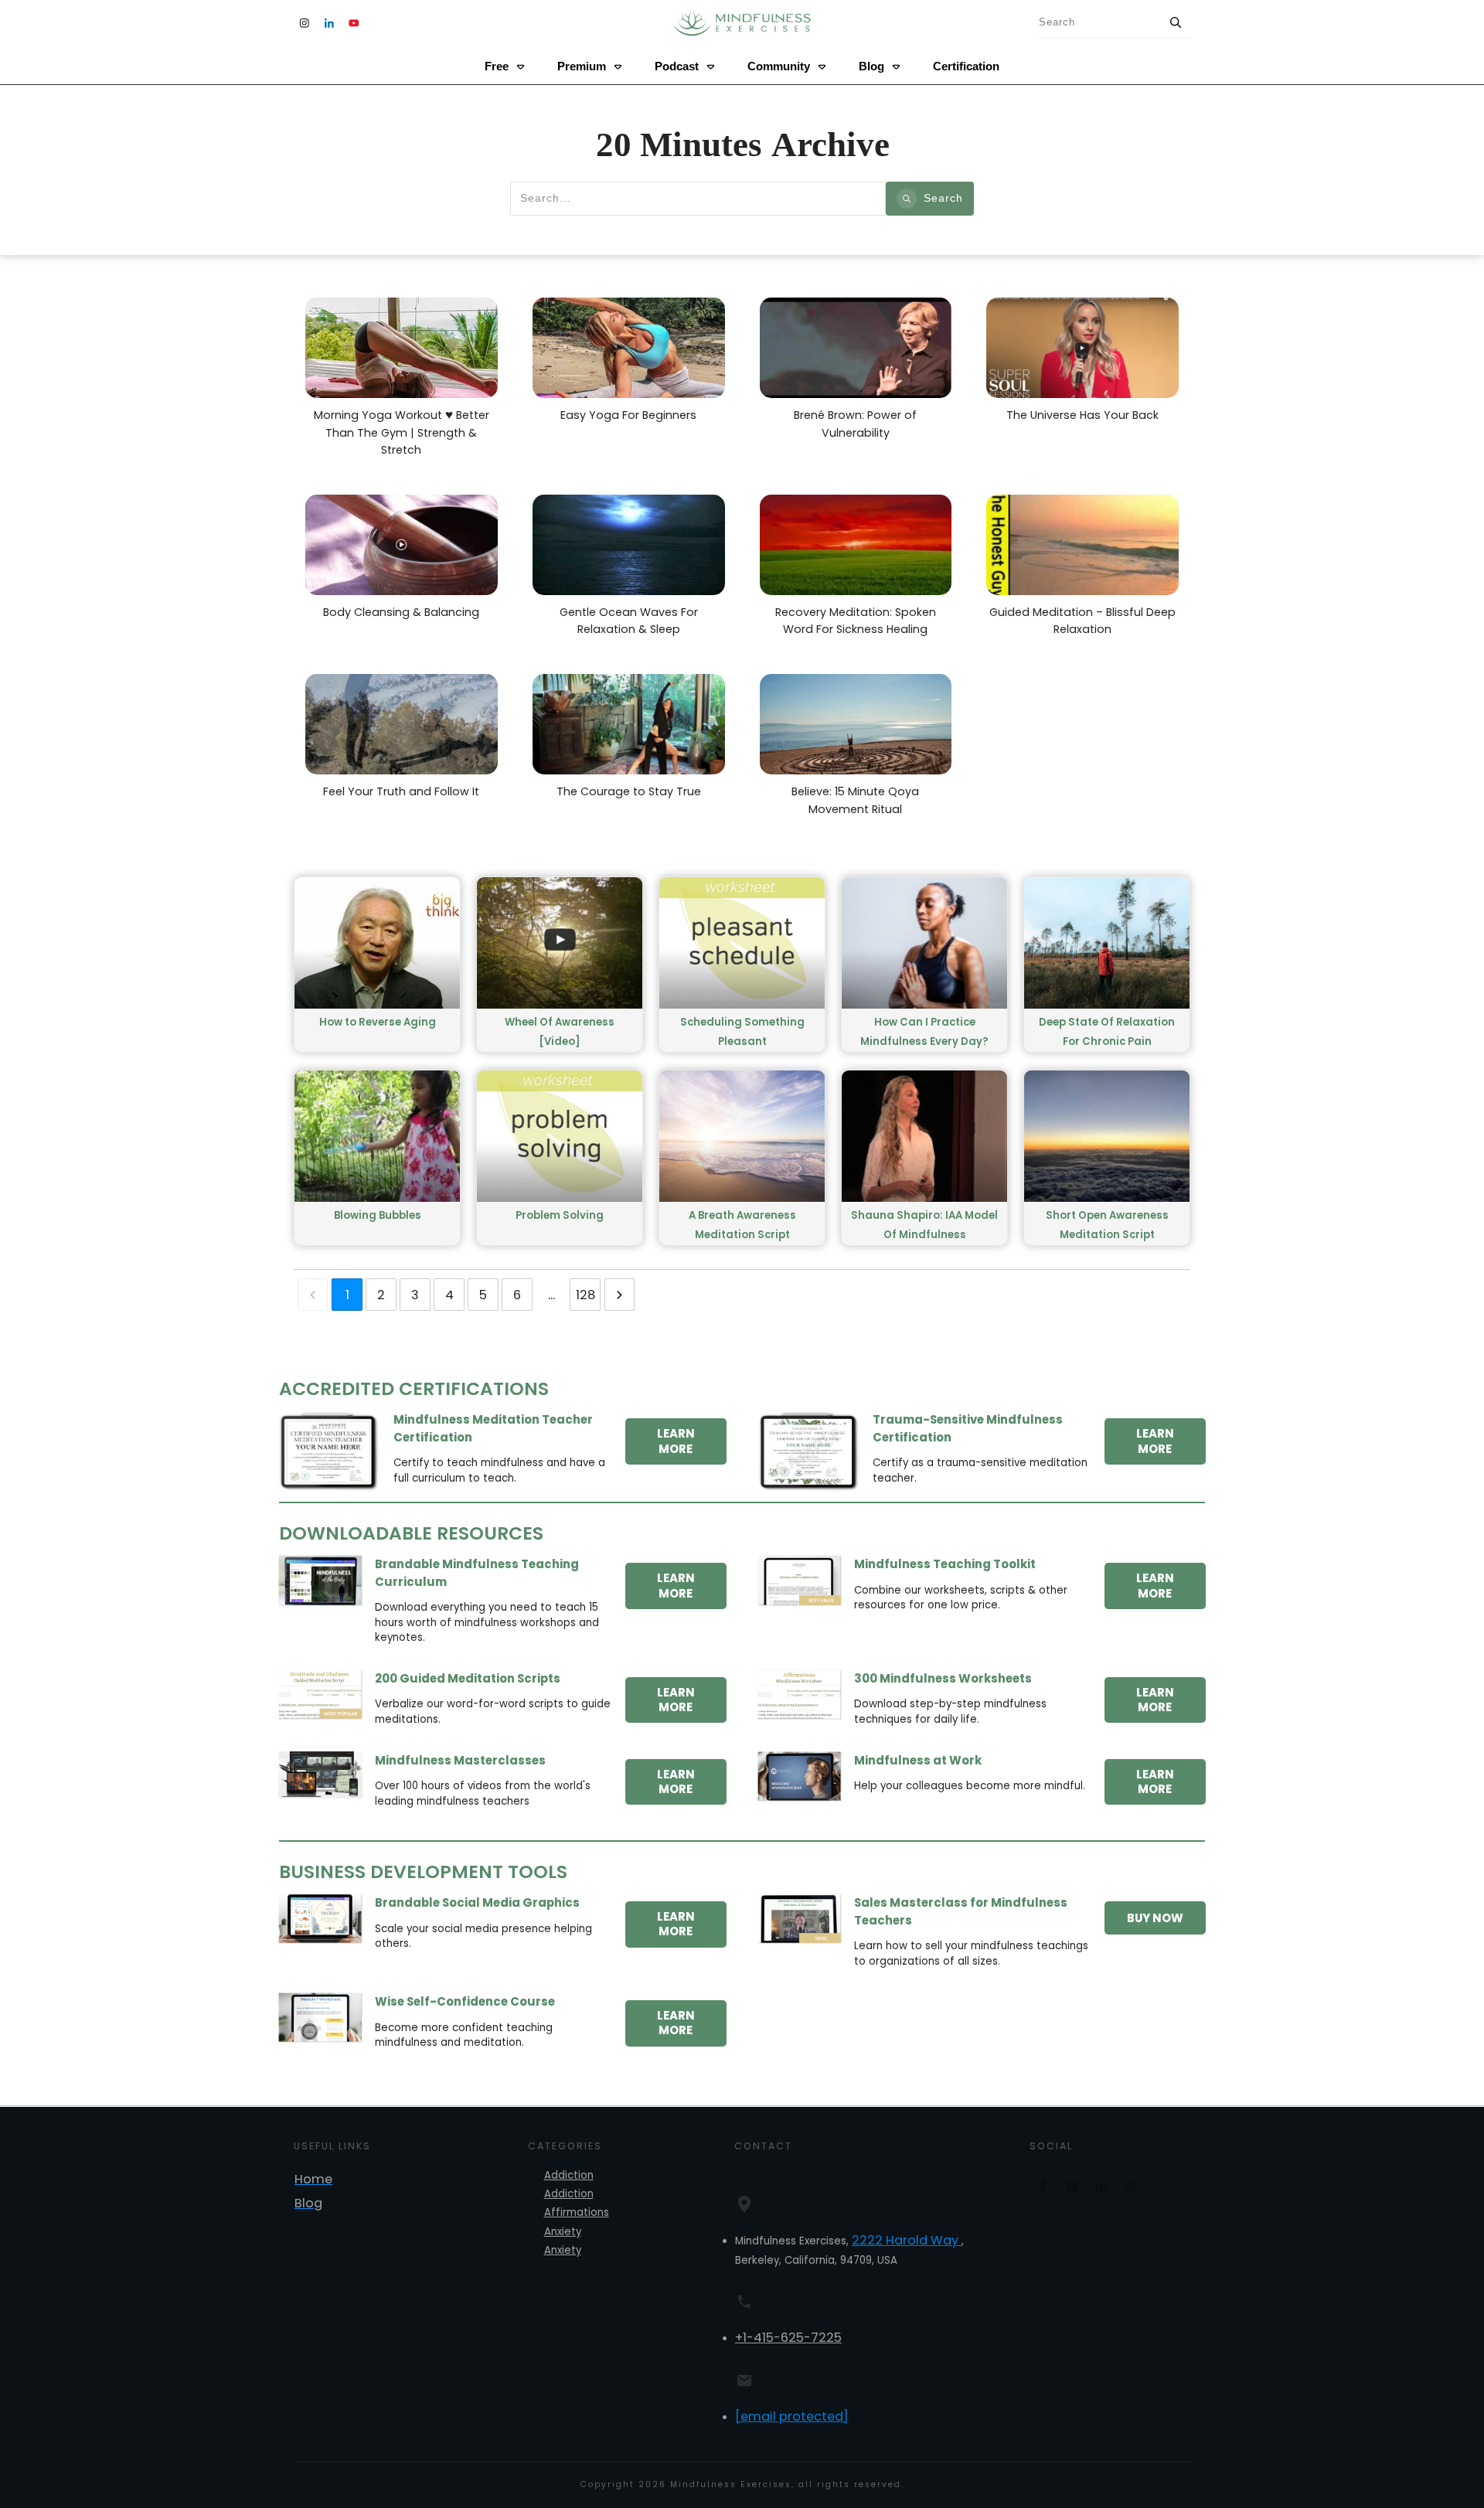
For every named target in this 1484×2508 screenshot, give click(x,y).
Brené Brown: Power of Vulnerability (847, 289)
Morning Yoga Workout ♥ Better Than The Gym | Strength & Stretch (395, 289)
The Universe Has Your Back (1054, 289)
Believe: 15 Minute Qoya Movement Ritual (846, 665)
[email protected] (792, 2416)
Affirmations (577, 2212)
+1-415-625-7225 (788, 2338)
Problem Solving (560, 1215)
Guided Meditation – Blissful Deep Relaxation (1068, 486)
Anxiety (563, 2232)
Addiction (569, 2175)
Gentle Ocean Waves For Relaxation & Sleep (627, 486)
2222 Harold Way (907, 2240)
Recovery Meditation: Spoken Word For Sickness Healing (845, 486)
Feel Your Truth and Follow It (373, 665)
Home (313, 2179)
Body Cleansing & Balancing (373, 486)
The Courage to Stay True (592, 665)
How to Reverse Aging (378, 1022)
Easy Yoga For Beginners (591, 289)
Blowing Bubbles (378, 1215)
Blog (308, 2203)
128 (585, 1295)
